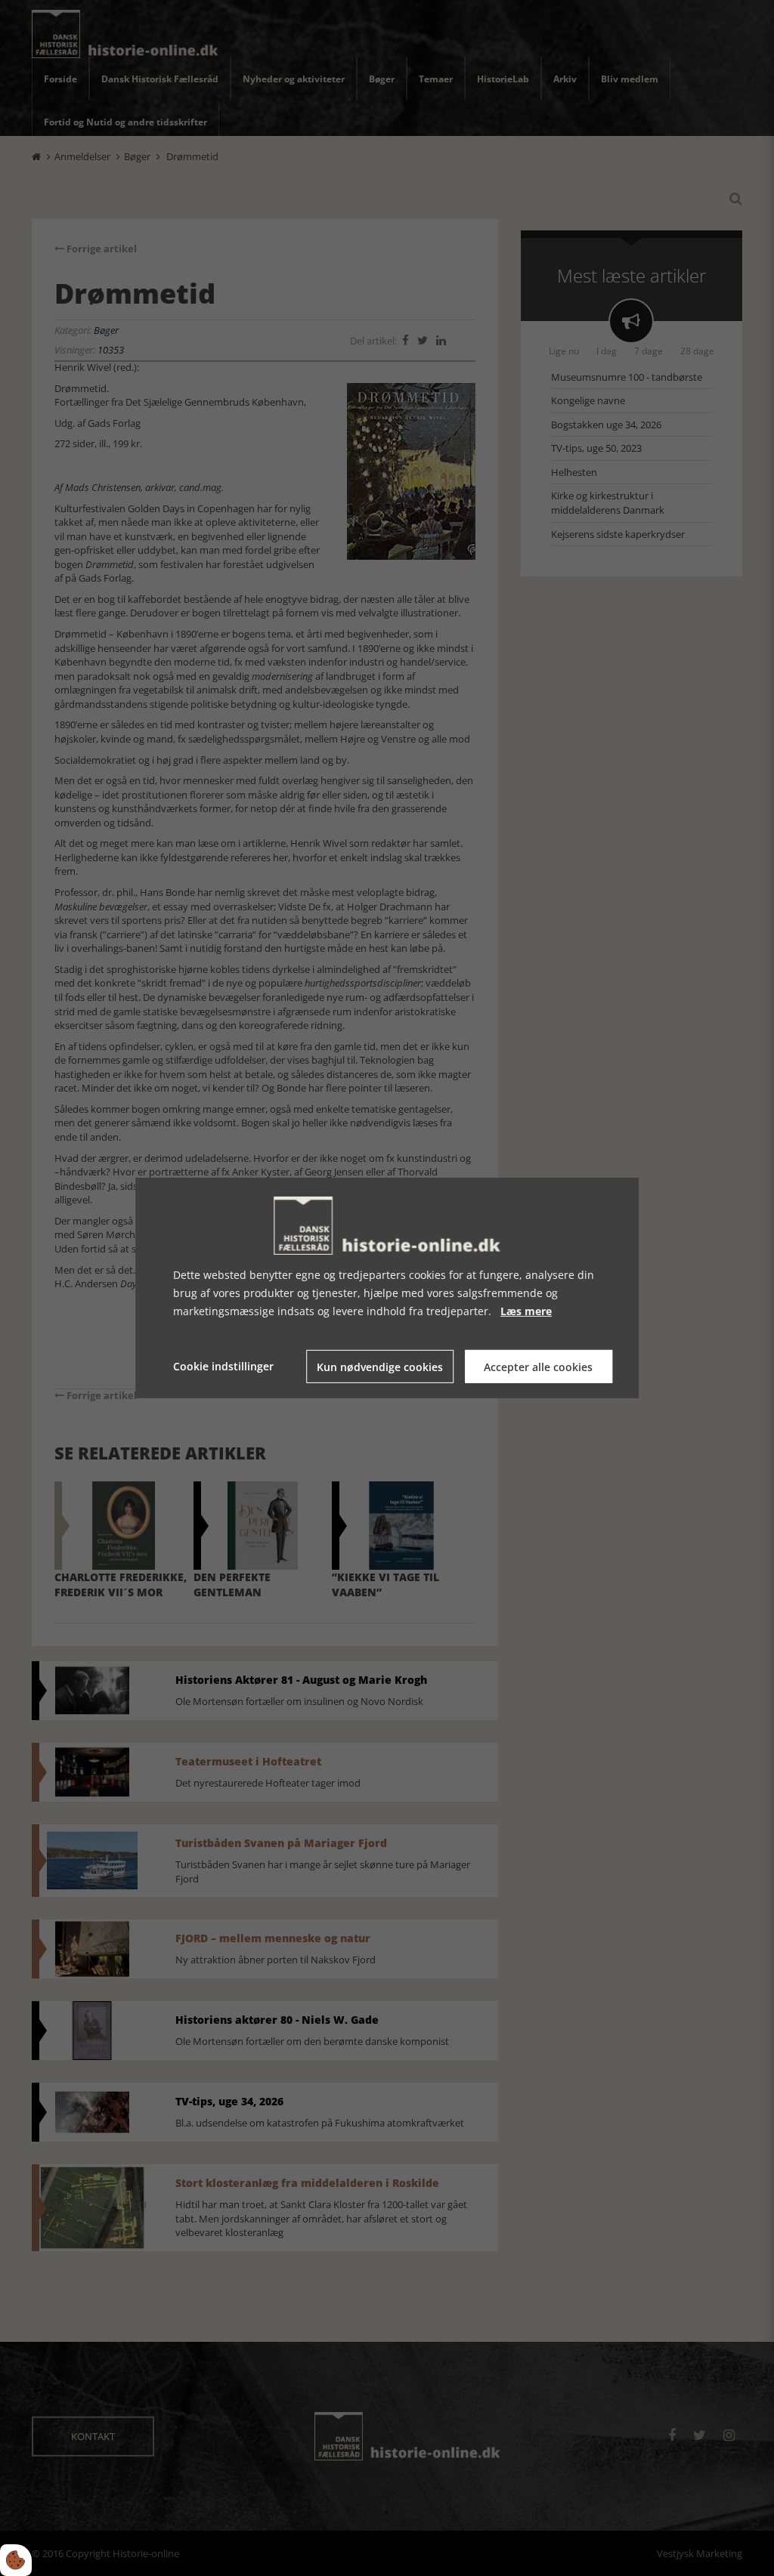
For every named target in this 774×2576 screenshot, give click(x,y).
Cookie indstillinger (223, 1366)
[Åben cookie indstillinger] (16, 2560)
